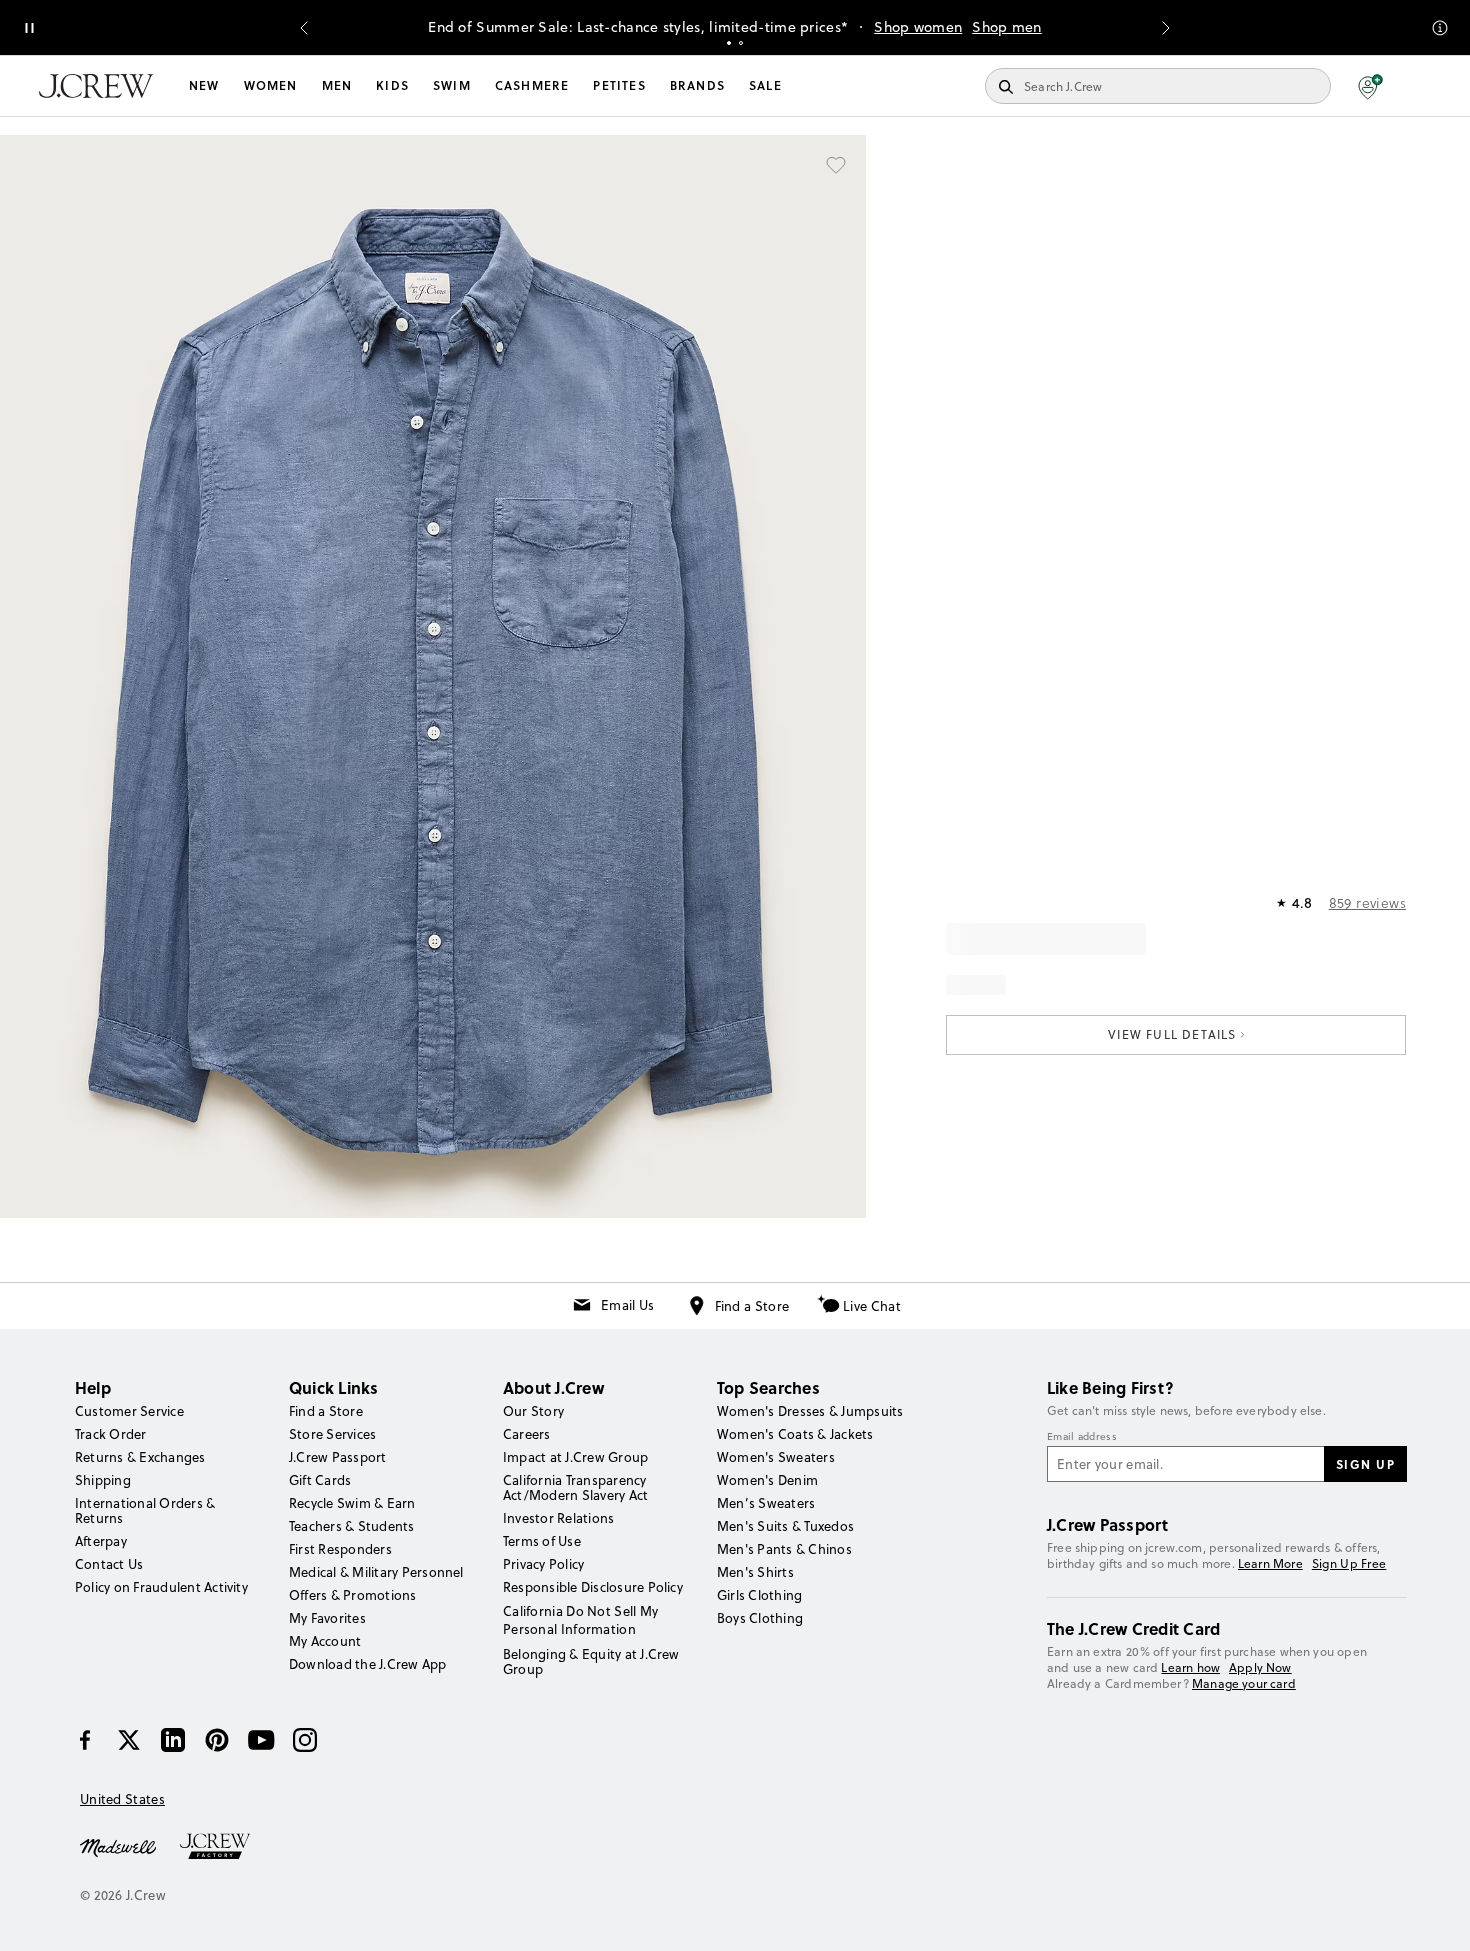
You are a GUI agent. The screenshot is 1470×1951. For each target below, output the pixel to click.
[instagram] (305, 1740)
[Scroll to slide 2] (741, 43)
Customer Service (129, 1411)
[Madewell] (118, 1846)
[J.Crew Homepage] (96, 86)
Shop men (1006, 27)
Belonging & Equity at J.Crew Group (591, 1661)
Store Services (332, 1434)
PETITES (619, 85)
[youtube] (261, 1740)
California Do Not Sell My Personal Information (581, 1620)
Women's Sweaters (776, 1457)
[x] (129, 1740)
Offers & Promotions (353, 1595)
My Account (325, 1641)
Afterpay (101, 1541)
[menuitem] (204, 86)
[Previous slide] (304, 28)
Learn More (1270, 1563)
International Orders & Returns (145, 1510)
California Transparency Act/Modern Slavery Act (575, 1487)
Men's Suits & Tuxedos (785, 1526)
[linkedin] (173, 1740)
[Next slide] (1166, 28)
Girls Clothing (759, 1595)
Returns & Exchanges (140, 1457)
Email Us (627, 1305)
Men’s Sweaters (766, 1503)
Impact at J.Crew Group (575, 1457)
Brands (697, 85)
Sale (765, 85)
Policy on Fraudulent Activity (161, 1587)
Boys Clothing (760, 1618)
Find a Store (752, 1306)
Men (337, 85)
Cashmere (532, 85)
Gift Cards (320, 1480)
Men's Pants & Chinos (784, 1549)
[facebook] (85, 1740)
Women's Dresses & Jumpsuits (810, 1411)
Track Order (111, 1434)
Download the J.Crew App (368, 1664)
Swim (452, 85)
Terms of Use (542, 1541)
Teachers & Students (352, 1526)
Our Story (533, 1411)
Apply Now (1260, 1667)
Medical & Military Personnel (376, 1572)
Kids (392, 85)
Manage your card (1244, 1683)
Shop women (918, 27)
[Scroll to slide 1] (729, 43)
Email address (1082, 1437)
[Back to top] (1435, 1916)
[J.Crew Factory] (225, 1846)
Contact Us (109, 1564)
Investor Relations (558, 1518)
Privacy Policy (543, 1564)
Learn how (1190, 1667)
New (204, 85)
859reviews (1367, 903)
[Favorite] (836, 165)
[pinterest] (217, 1740)
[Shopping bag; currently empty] (1421, 86)
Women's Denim (767, 1480)
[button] (1370, 86)
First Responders (340, 1549)
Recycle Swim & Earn (352, 1503)
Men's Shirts (755, 1572)
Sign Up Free (1349, 1564)
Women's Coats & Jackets (795, 1434)
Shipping (103, 1480)
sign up (1366, 1464)
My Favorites (327, 1618)
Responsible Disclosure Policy (593, 1587)
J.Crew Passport (338, 1457)
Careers (527, 1434)
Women (271, 85)
